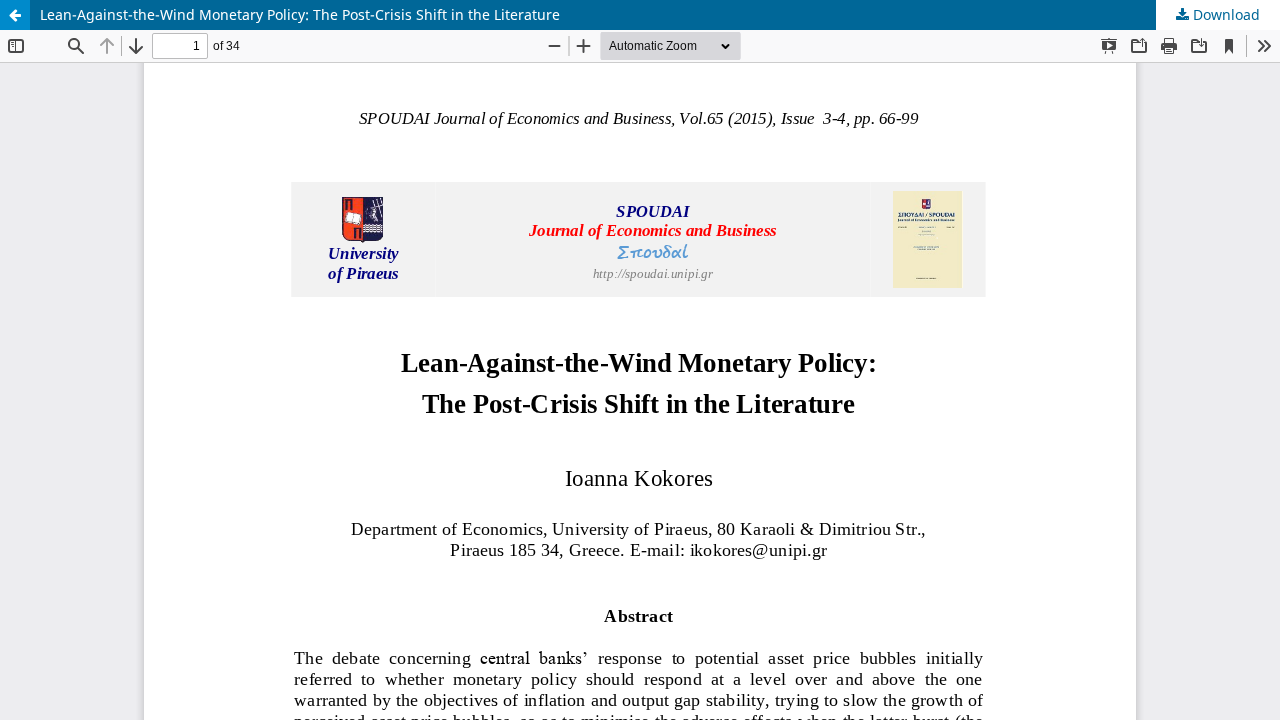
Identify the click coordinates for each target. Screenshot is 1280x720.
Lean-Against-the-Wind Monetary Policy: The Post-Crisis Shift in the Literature (300, 14)
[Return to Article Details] (15, 15)
